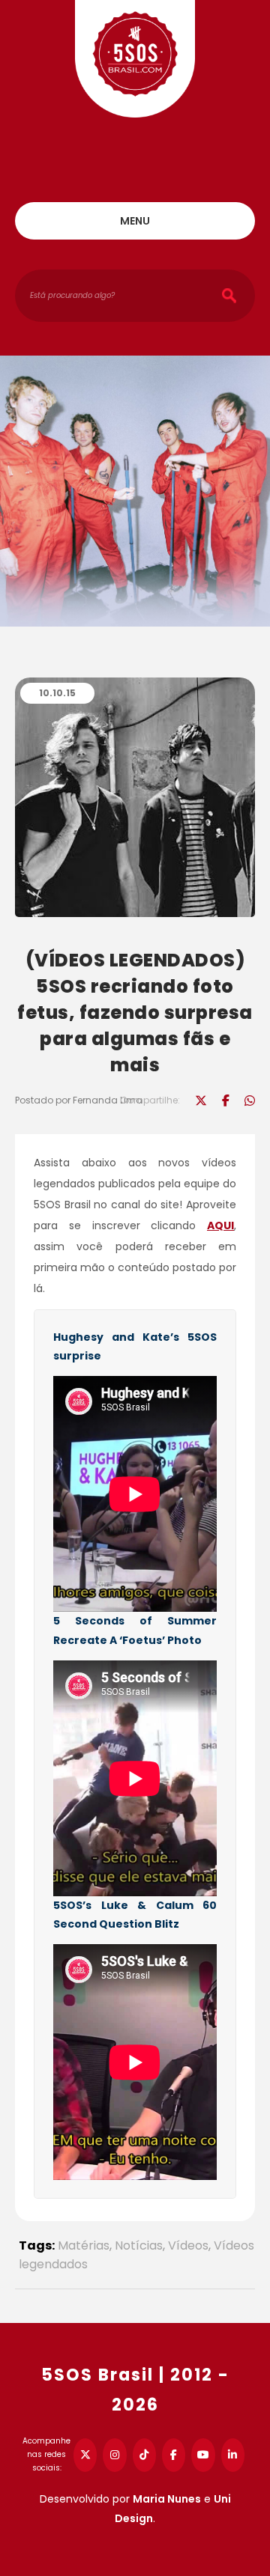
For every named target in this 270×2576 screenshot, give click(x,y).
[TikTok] (144, 2455)
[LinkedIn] (233, 2455)
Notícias (139, 2245)
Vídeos (188, 2245)
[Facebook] (174, 2455)
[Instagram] (114, 2455)
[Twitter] (85, 2455)
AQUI (220, 1225)
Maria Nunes (167, 2499)
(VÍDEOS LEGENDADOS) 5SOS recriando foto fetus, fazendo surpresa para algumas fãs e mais (135, 1013)
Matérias (84, 2245)
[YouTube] (203, 2455)
